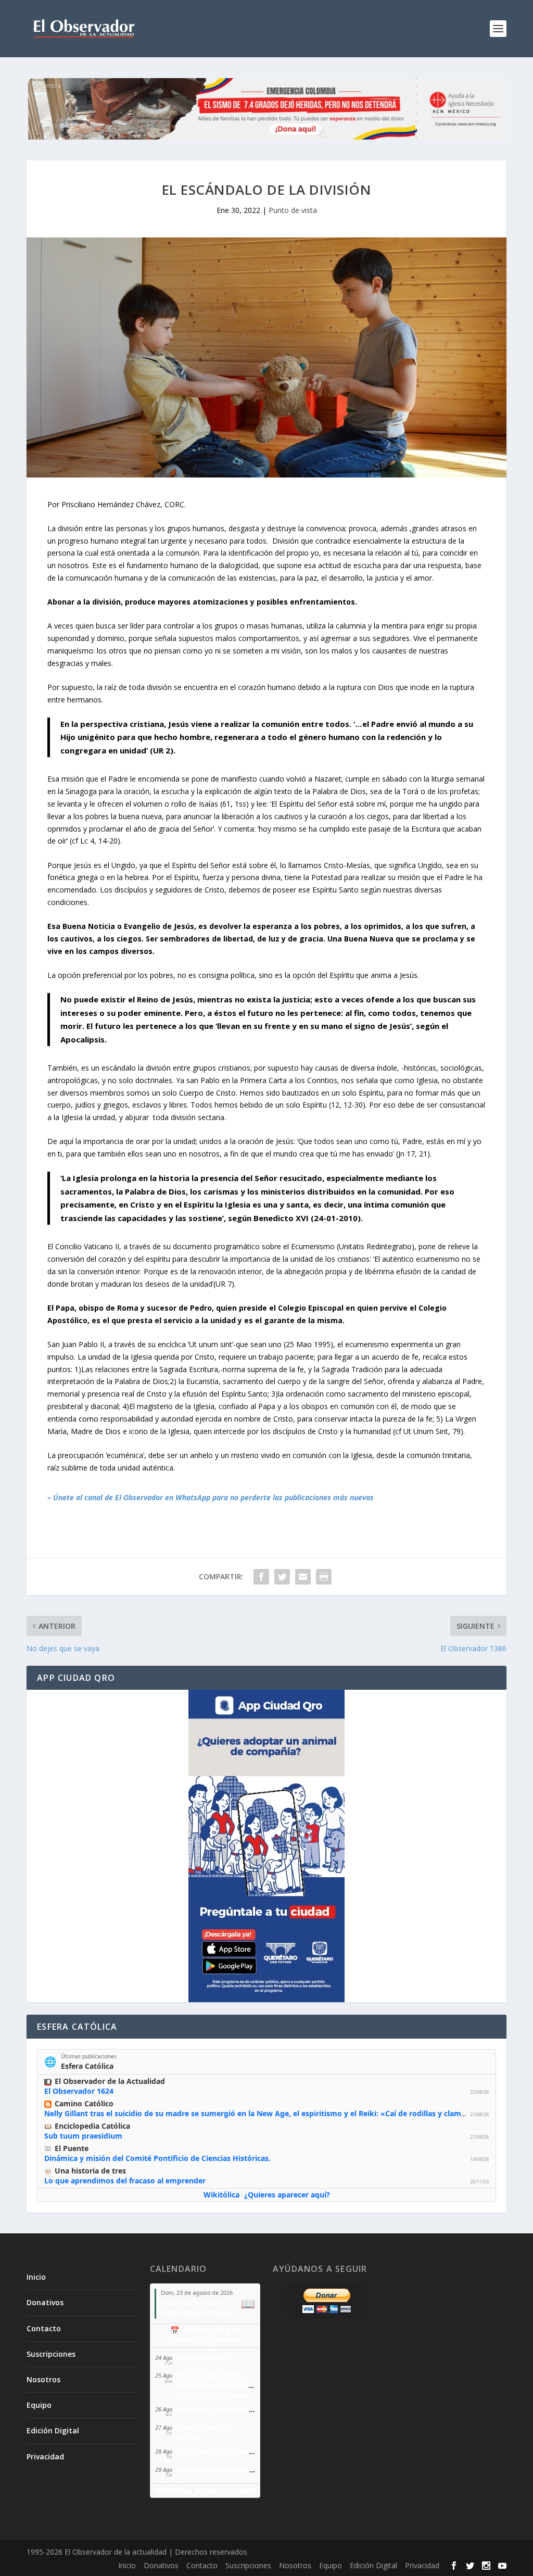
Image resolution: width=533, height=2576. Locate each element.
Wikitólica (221, 2195)
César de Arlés (201, 2427)
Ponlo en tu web (225, 2490)
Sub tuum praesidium (83, 2136)
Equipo (39, 2405)
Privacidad (45, 2456)
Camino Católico (84, 2103)
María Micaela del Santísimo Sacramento (248, 2385)
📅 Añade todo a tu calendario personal (205, 2335)
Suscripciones (51, 2354)
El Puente (72, 2148)
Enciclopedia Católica (92, 2126)
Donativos (45, 2302)
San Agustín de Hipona (217, 2451)
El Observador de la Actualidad (110, 2081)
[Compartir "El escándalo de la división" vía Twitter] (282, 1577)
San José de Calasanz (213, 2395)
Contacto (44, 2328)
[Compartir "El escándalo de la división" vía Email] (303, 1577)
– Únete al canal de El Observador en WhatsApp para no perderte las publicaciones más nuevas (211, 1497)
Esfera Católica (87, 2066)
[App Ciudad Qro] (266, 1846)
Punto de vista (293, 210)
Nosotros (43, 2379)
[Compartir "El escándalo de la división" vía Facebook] (261, 1577)
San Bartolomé (202, 2358)
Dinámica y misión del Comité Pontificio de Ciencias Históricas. (157, 2158)
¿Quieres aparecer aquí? (287, 2195)
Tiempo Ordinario (193, 2303)
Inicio (36, 2277)
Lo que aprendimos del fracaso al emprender (125, 2181)
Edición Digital (53, 2430)
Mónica (188, 2437)
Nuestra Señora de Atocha (223, 2470)
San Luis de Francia (210, 2375)
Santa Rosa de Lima (196, 2313)
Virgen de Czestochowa (217, 2409)
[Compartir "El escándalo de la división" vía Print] (324, 1577)
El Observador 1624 (79, 2091)
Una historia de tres (90, 2171)
